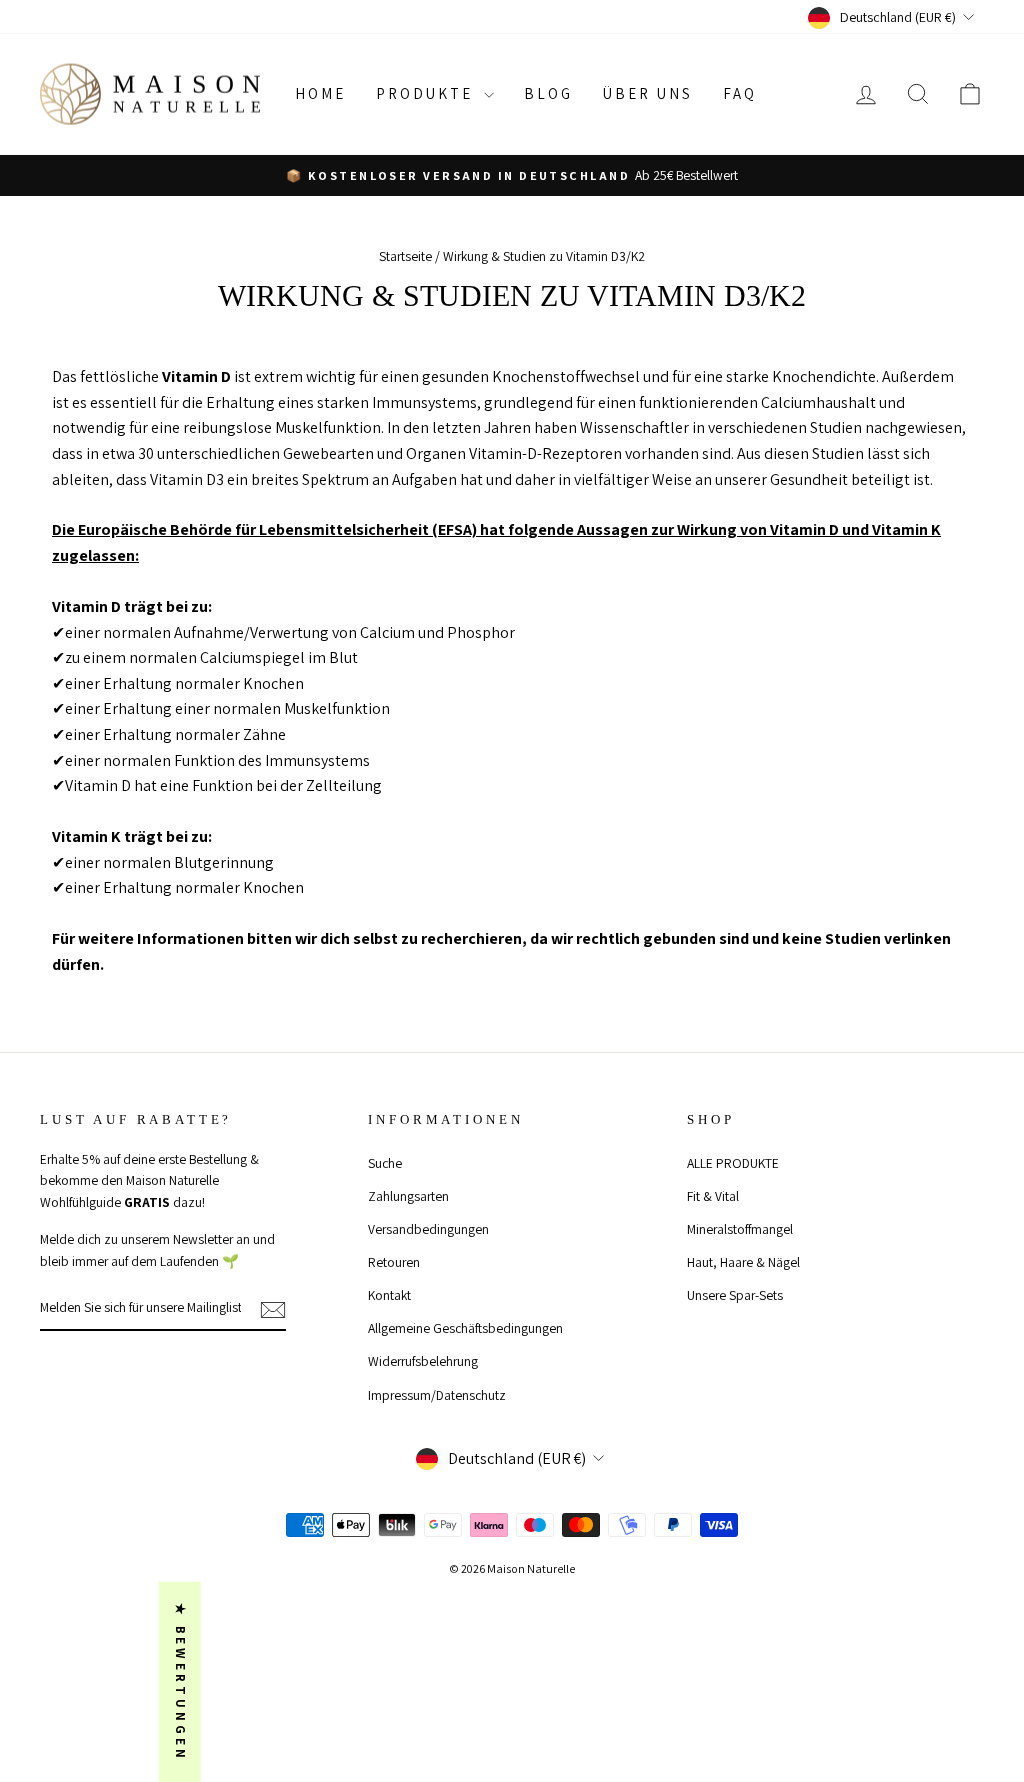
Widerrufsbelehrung (423, 1361)
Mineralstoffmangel (740, 1229)
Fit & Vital (713, 1196)
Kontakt (389, 1295)
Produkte (427, 93)
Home (320, 93)
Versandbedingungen (428, 1229)
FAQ (740, 93)
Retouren (394, 1262)
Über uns (648, 93)
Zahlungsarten (408, 1196)
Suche (385, 1163)
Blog (548, 93)
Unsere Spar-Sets (735, 1295)
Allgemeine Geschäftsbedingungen (465, 1328)
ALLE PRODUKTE (733, 1163)
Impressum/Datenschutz (437, 1395)
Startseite (405, 256)
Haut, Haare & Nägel (743, 1262)
